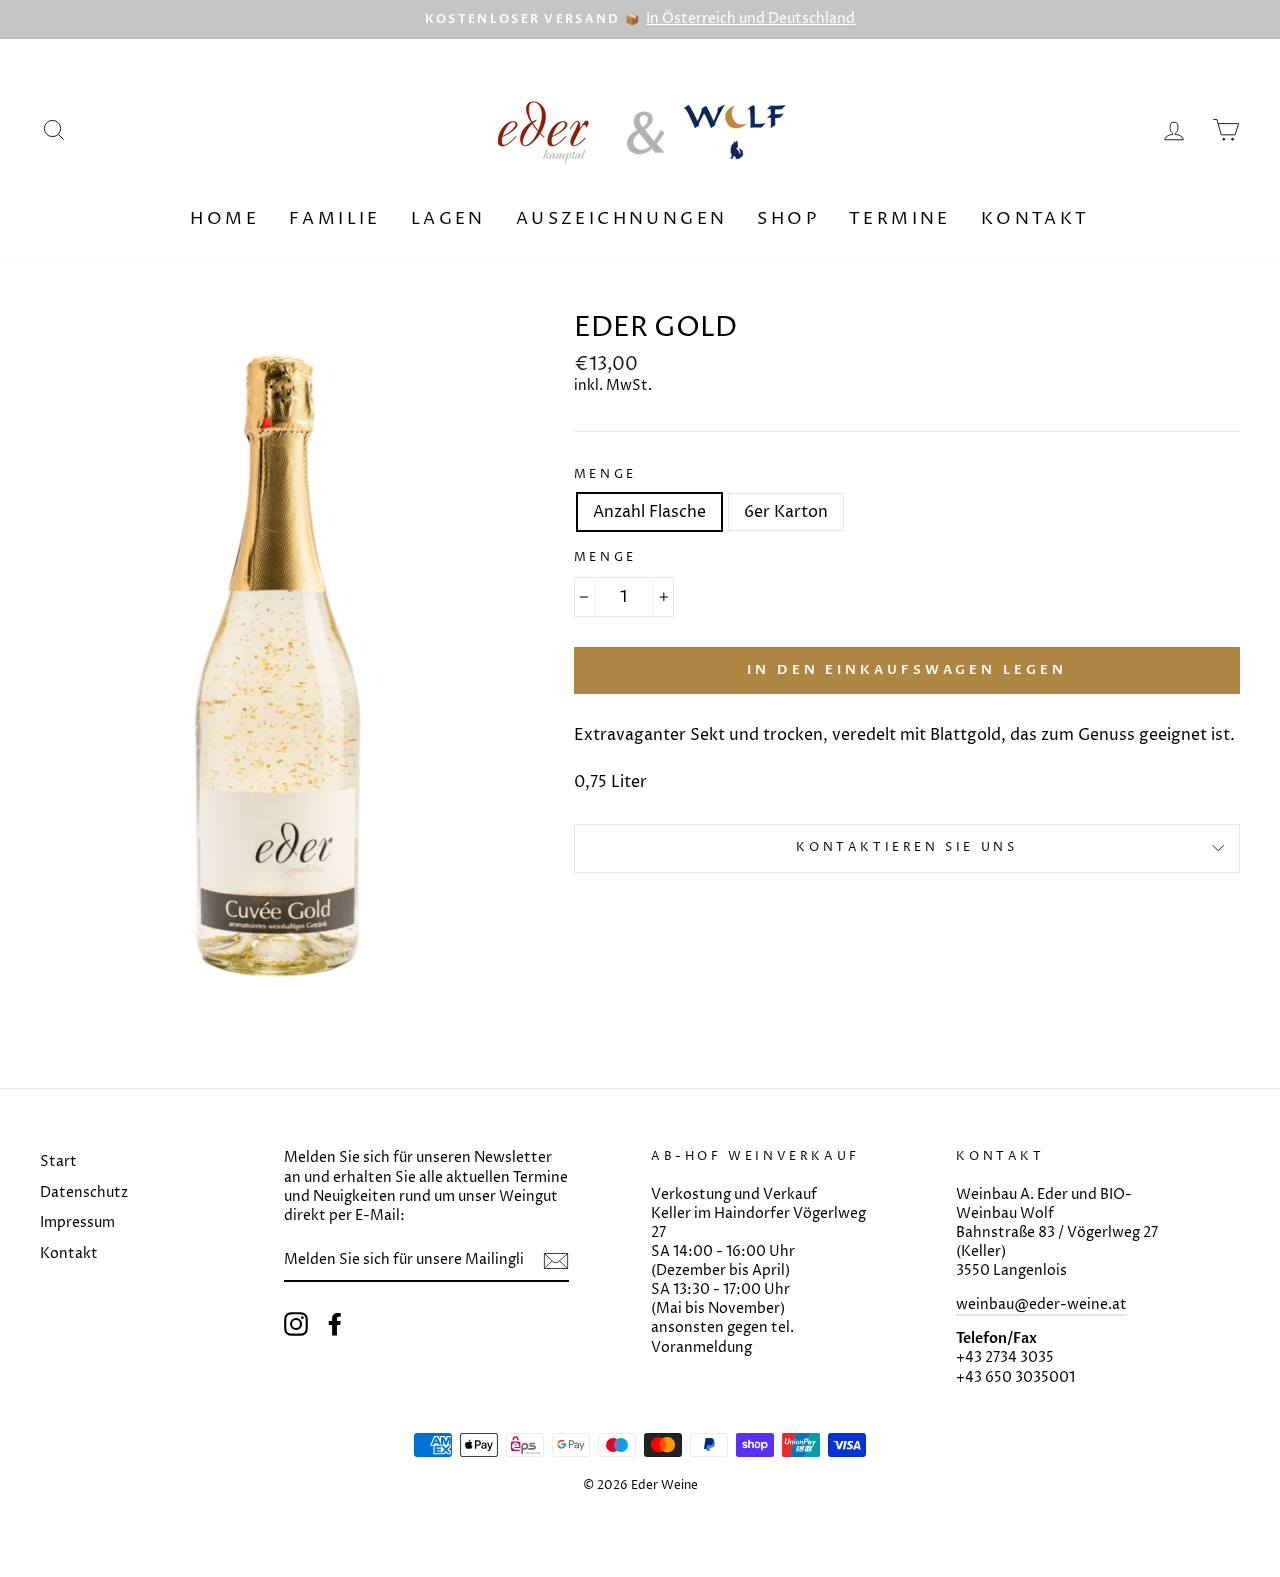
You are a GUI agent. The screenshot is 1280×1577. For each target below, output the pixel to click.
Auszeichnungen (622, 219)
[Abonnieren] (556, 1261)
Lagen (448, 219)
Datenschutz (84, 1193)
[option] (640, 19)
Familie (335, 219)
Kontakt (1035, 219)
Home (224, 219)
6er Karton (786, 512)
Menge (605, 475)
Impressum (77, 1223)
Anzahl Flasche (649, 512)
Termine (900, 219)
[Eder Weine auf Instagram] (296, 1324)
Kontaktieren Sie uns (906, 847)
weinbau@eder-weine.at (1041, 1305)
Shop (788, 219)
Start (58, 1162)
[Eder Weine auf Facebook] (335, 1324)
